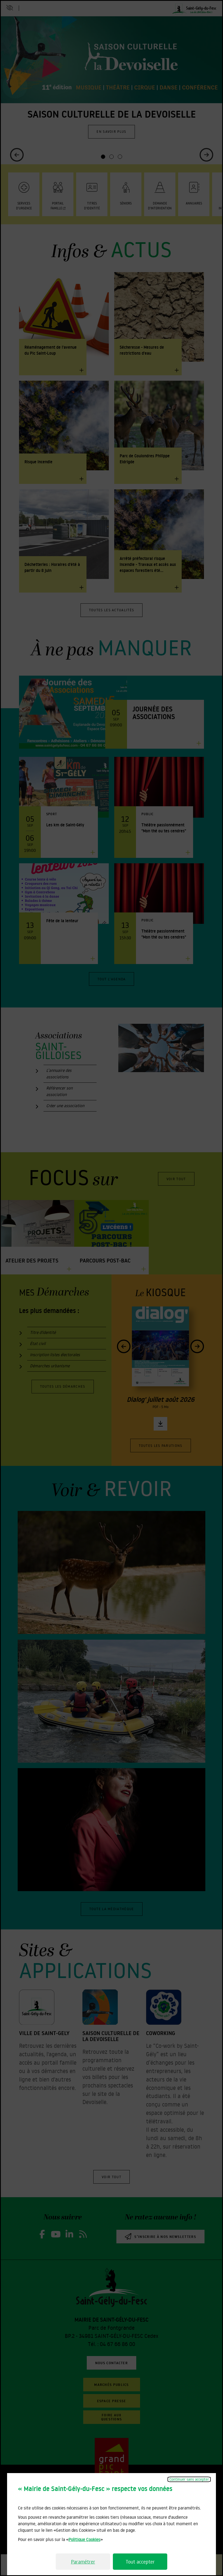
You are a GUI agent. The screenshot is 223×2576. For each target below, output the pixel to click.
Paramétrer (83, 2562)
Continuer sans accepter (189, 2479)
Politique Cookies (84, 2539)
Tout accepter (140, 2562)
